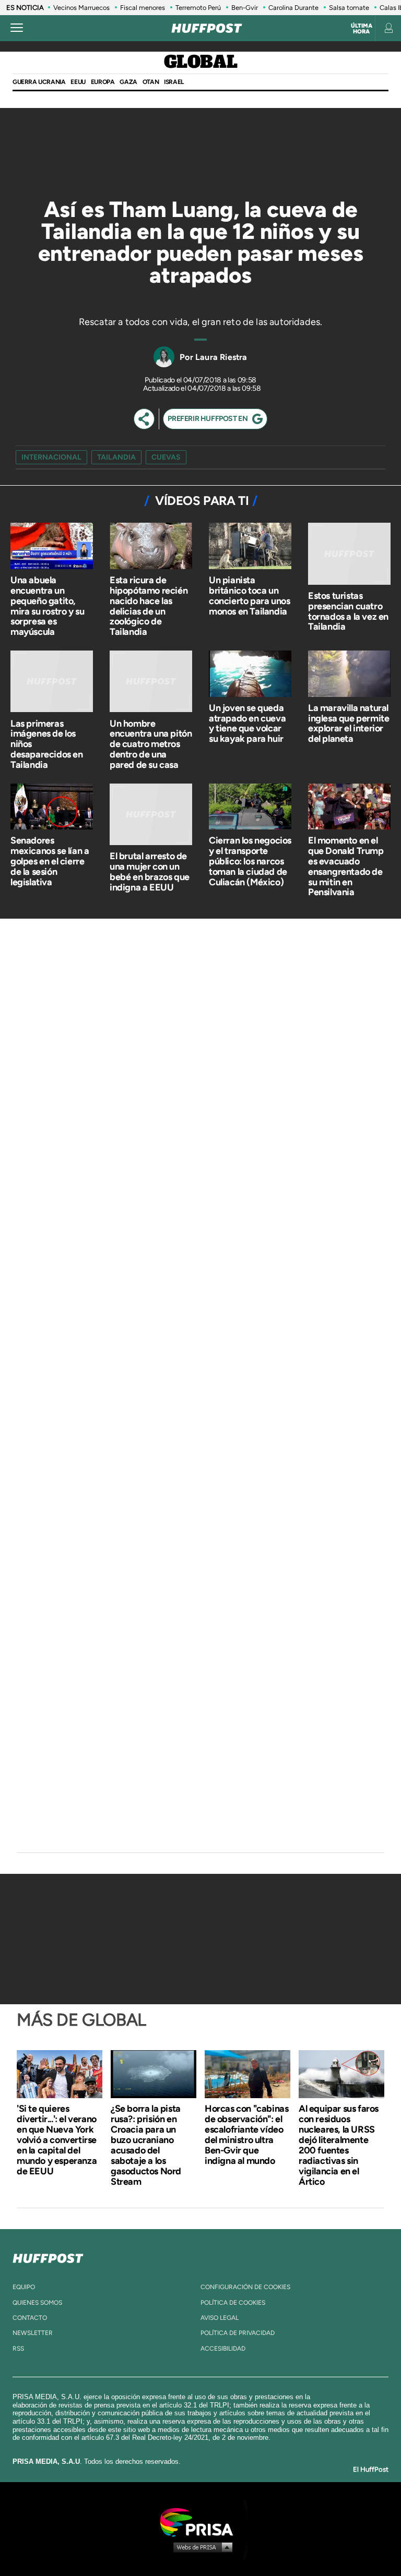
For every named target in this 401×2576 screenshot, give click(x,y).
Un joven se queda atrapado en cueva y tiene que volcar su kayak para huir (247, 723)
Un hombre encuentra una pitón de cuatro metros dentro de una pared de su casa (151, 744)
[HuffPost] (48, 2256)
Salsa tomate (349, 8)
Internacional (51, 457)
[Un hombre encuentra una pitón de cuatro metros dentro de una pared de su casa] (151, 683)
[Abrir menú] (17, 28)
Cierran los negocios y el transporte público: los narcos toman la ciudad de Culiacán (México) (250, 861)
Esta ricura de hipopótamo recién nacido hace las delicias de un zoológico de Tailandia (149, 606)
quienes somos (37, 2303)
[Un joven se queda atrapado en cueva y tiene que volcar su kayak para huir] (250, 675)
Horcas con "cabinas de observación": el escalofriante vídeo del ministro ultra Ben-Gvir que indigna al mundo (246, 2135)
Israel (174, 82)
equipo (24, 2287)
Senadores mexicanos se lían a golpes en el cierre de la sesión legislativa (50, 861)
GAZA (128, 82)
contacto (30, 2318)
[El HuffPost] (207, 28)
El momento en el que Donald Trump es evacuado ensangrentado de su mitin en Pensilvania (346, 866)
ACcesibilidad (223, 2349)
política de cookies (233, 2303)
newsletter (33, 2333)
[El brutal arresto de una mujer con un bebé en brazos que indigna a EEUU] (151, 816)
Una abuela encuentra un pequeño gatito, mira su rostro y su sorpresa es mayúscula (47, 606)
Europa (103, 82)
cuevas (166, 457)
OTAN (151, 82)
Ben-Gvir (245, 8)
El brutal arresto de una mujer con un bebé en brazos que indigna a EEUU (150, 871)
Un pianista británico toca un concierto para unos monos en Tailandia (249, 595)
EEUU (78, 82)
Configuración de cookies (245, 2287)
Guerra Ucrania (39, 82)
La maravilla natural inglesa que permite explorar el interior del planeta (349, 723)
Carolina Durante (293, 8)
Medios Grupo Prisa (201, 2547)
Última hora (362, 29)
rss (18, 2349)
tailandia (116, 457)
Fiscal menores (143, 8)
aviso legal (220, 2318)
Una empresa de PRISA (200, 2521)
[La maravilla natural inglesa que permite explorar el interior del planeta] (349, 675)
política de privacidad (238, 2333)
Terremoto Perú (198, 8)
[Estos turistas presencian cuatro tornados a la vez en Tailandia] (349, 555)
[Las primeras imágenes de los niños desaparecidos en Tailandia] (52, 683)
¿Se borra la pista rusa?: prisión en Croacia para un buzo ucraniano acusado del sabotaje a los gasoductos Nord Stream (146, 2145)
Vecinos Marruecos (81, 8)
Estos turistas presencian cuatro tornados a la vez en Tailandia (348, 611)
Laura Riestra (221, 357)
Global (201, 63)
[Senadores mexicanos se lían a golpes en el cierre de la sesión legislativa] (52, 808)
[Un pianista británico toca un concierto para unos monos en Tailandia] (250, 547)
